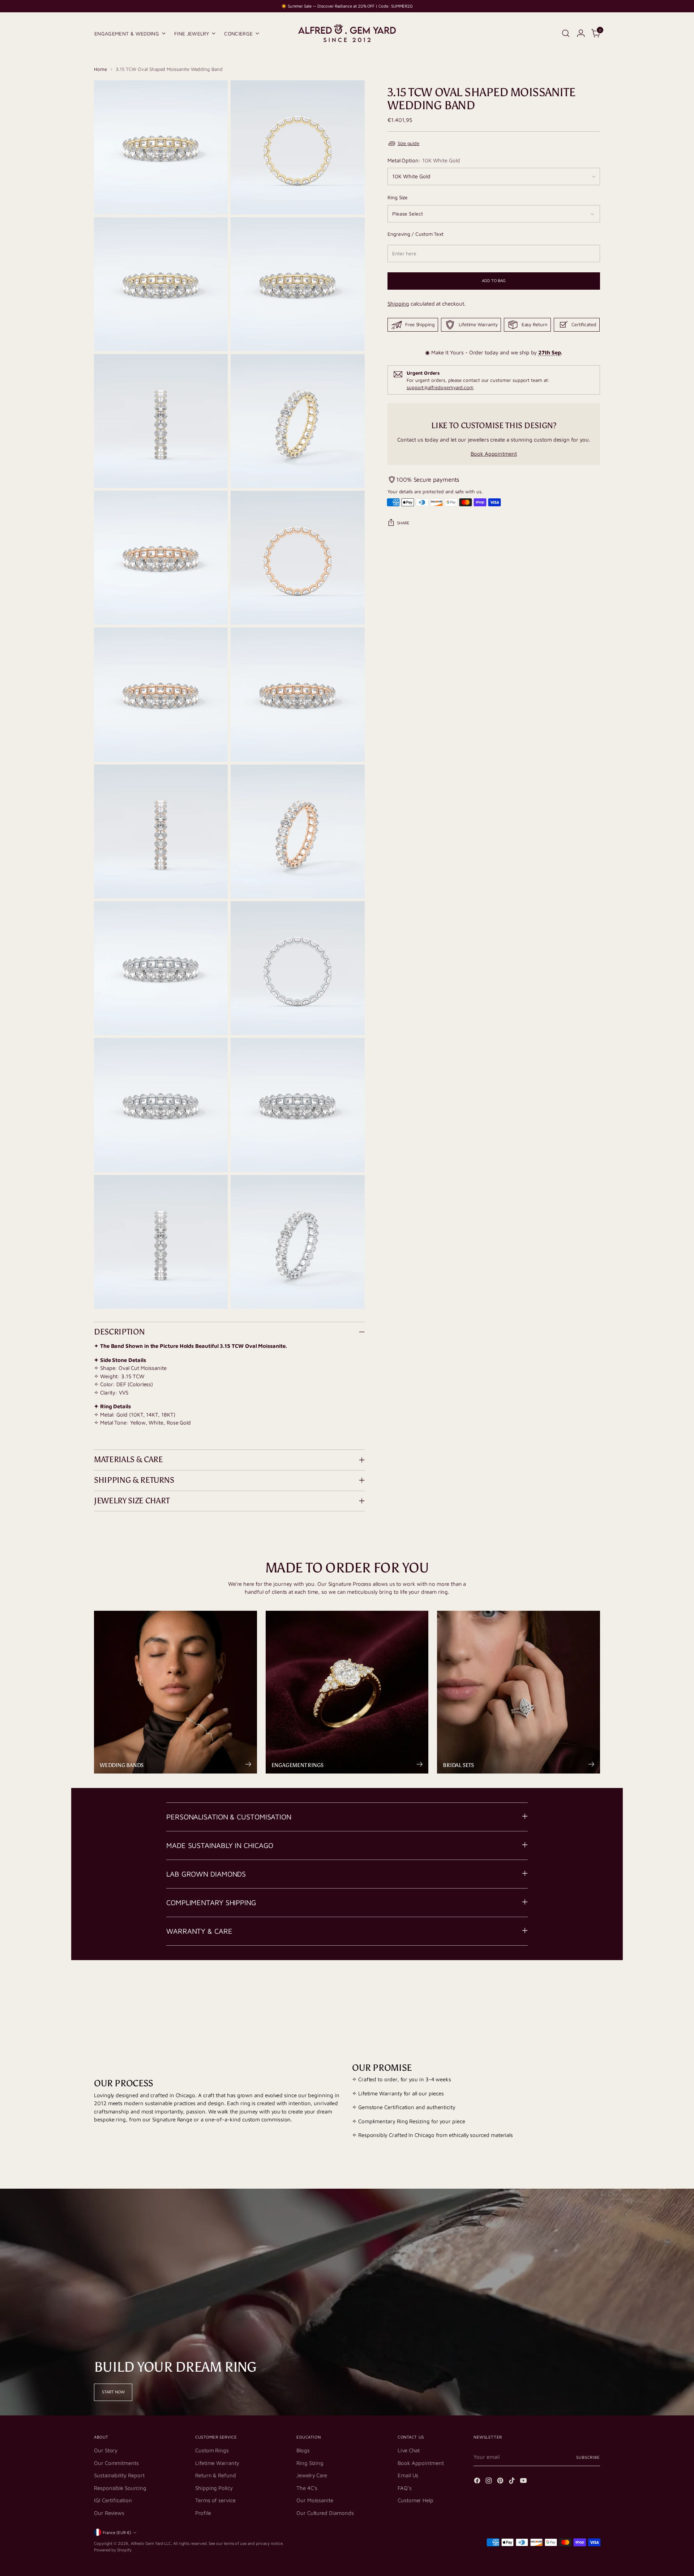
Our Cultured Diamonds (325, 2513)
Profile (203, 2513)
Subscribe (588, 2457)
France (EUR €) (117, 2532)
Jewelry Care (312, 2475)
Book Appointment (494, 454)
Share (403, 523)
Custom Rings (212, 2450)
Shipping (398, 304)
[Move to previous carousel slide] (577, 1989)
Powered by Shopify (113, 2550)
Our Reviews (109, 2513)
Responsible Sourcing (120, 2488)
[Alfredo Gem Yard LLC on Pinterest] (501, 2482)
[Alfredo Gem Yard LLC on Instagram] (489, 2482)
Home (100, 69)
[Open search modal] (566, 33)
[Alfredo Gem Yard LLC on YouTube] (524, 2482)
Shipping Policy (214, 2488)
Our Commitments (116, 2463)
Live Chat (409, 2450)
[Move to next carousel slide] (594, 1989)
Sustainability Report (119, 2475)
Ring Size (398, 197)
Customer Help (415, 2500)
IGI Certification (113, 2500)
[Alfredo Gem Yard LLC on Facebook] (478, 2482)
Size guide (408, 143)
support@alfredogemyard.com (440, 387)
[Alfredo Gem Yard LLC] (347, 33)
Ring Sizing (310, 2463)
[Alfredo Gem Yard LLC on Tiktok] (513, 2482)
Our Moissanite (315, 2500)
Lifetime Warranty (217, 2463)
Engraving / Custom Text (415, 234)
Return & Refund (216, 2475)
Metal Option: (424, 160)
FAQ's (405, 2488)
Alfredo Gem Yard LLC (151, 2543)
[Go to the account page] (581, 33)
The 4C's (307, 2488)
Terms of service (215, 2500)
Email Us (408, 2475)
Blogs (303, 2450)
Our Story (106, 2450)
